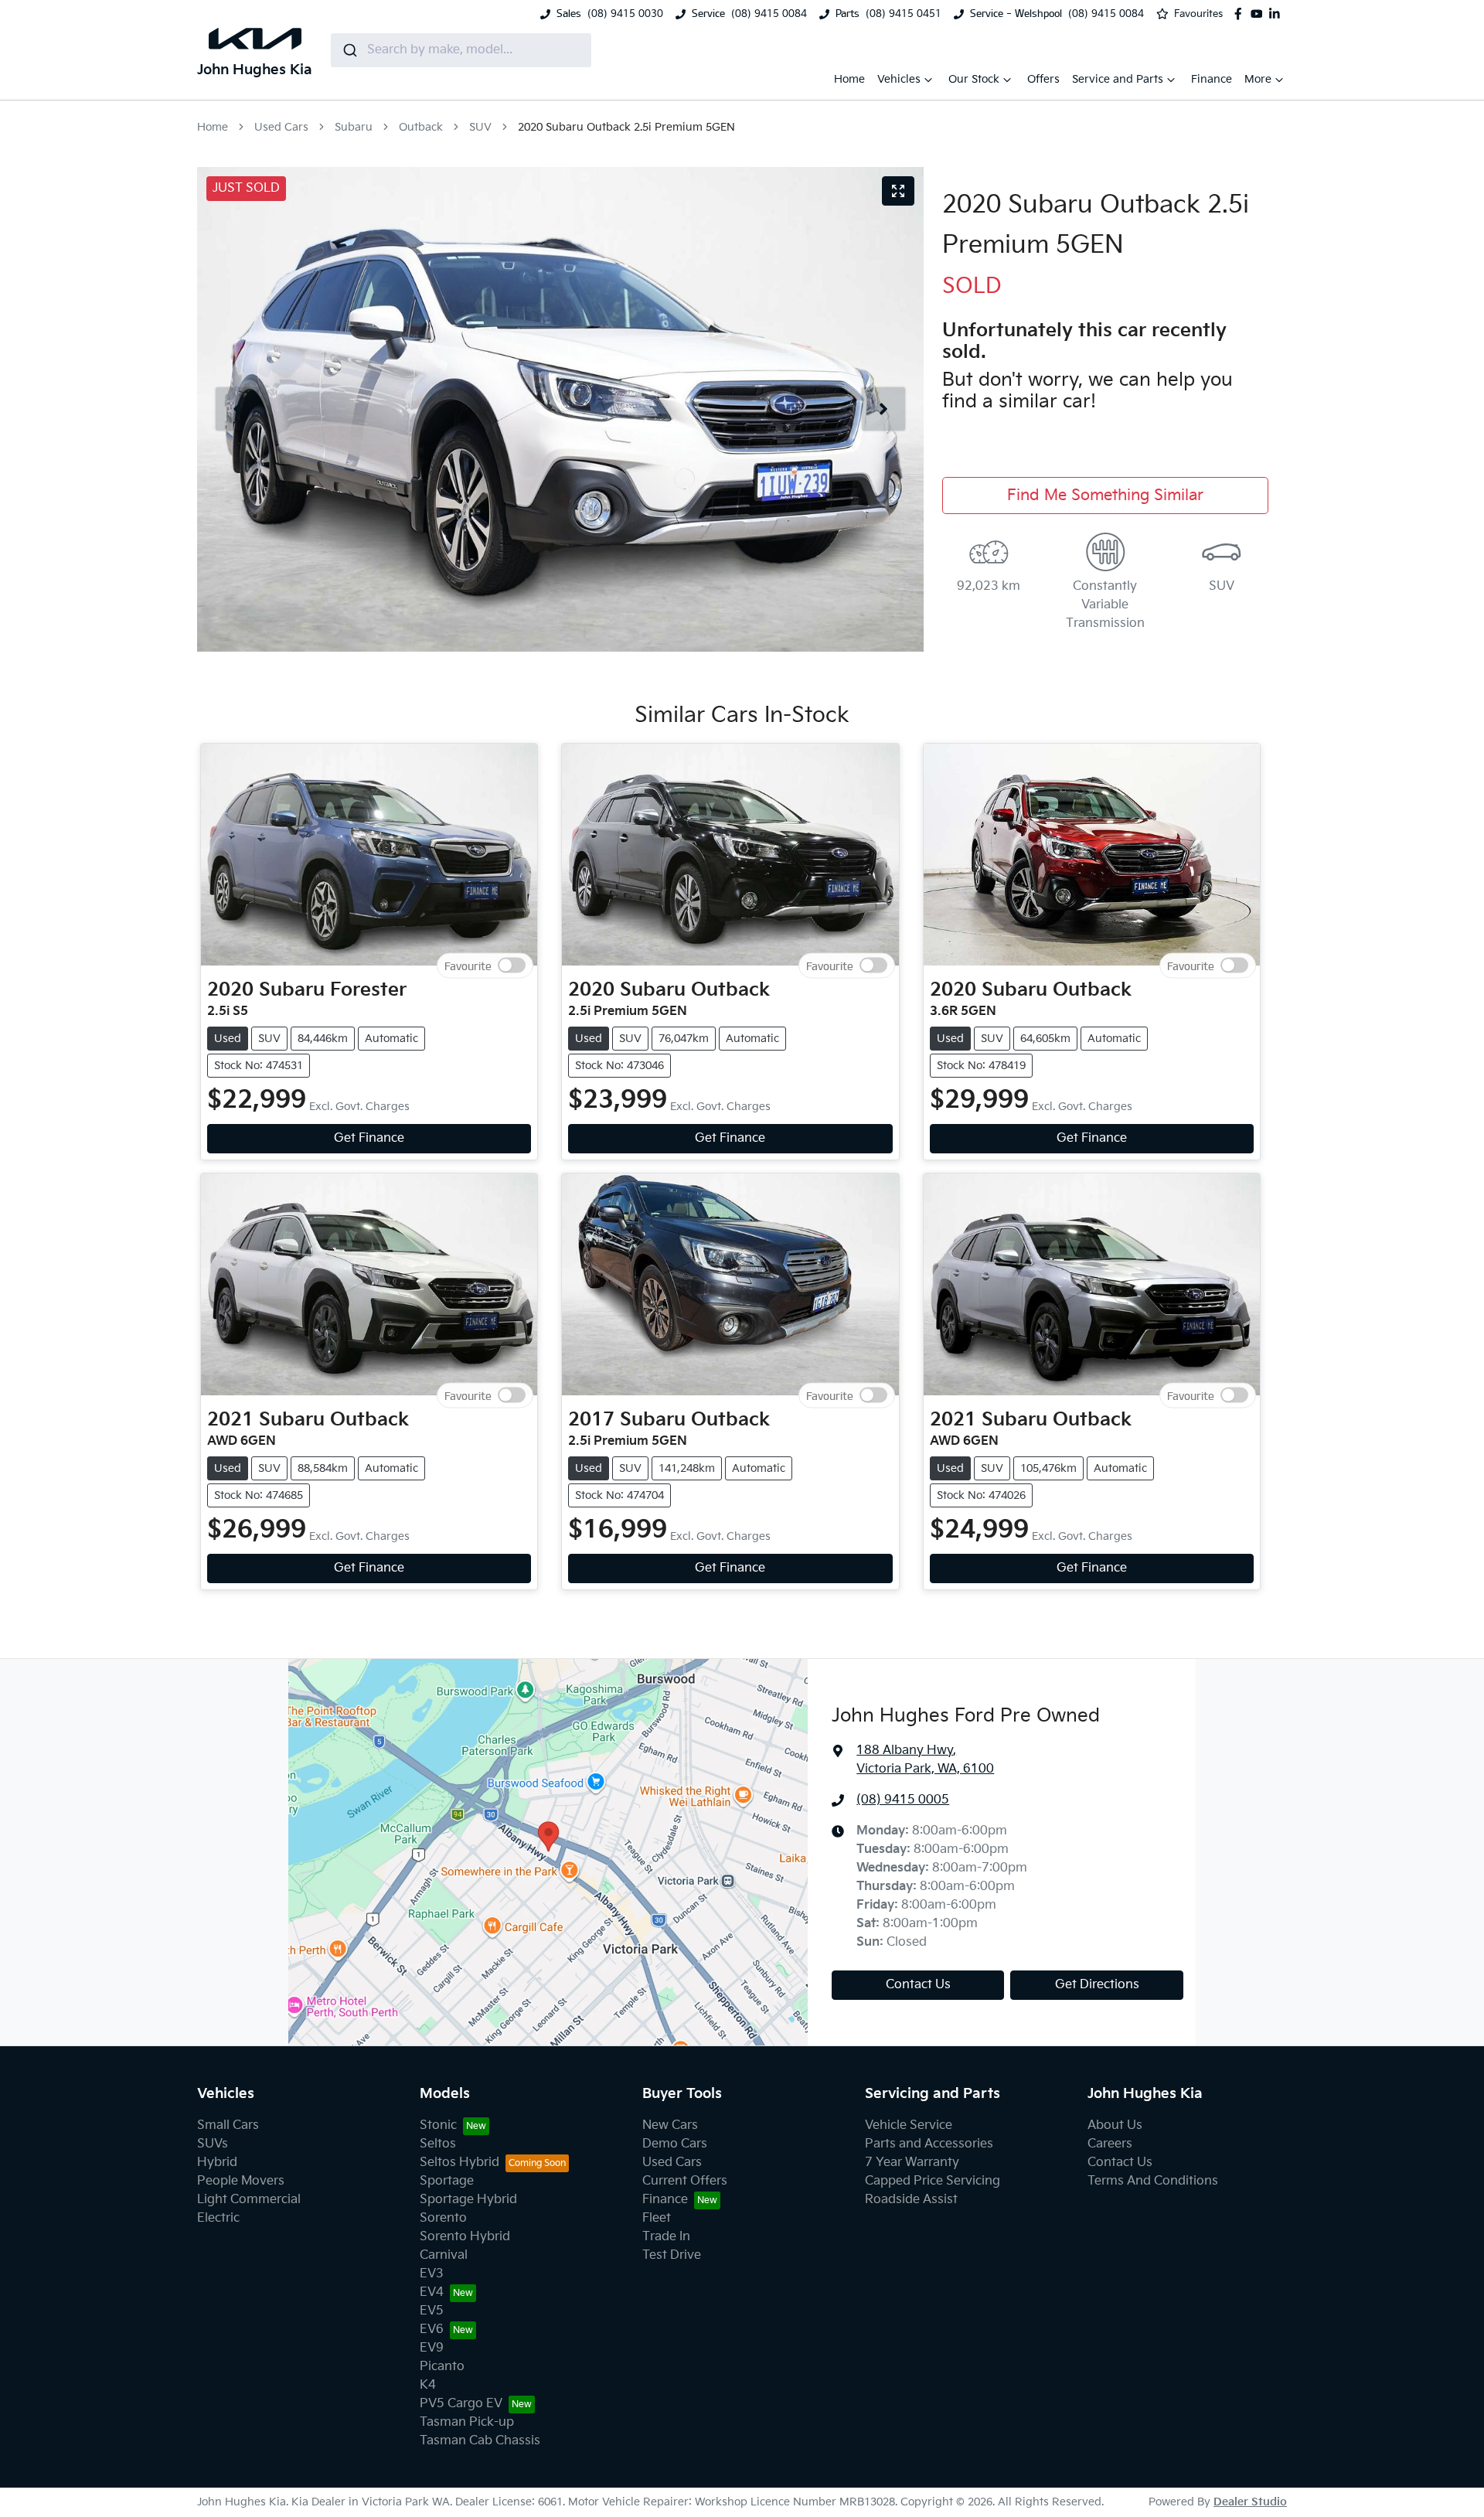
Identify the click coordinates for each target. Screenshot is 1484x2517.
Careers (1110, 2144)
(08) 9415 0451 (904, 14)
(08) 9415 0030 (625, 14)
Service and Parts (1118, 79)
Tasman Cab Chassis (480, 2441)
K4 (428, 2385)
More (1258, 79)
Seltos (438, 2144)
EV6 (432, 2330)
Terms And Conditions (1153, 2181)
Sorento (443, 2218)
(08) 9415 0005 (903, 1800)
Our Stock (974, 79)
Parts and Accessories (929, 2144)
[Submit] (349, 50)
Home (849, 79)
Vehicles (899, 79)
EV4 (432, 2292)
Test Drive (672, 2255)
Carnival (444, 2255)
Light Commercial (249, 2200)
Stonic (438, 2125)
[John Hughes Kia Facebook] (1241, 14)
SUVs (213, 2144)
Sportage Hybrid (468, 2200)
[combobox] (461, 50)
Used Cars (281, 127)
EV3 (432, 2274)
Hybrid (217, 2163)
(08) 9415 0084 (769, 14)
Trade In (666, 2237)
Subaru (354, 127)
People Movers (241, 2181)
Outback (421, 127)
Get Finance (369, 1138)
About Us (1115, 2125)
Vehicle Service (909, 2125)
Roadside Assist (911, 2200)
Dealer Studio (1250, 2502)
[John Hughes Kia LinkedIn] (1278, 14)
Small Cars (228, 2125)
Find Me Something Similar (1105, 496)
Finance (1212, 79)
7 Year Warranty (912, 2163)
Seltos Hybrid (459, 2163)
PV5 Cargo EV (461, 2404)
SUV (480, 127)
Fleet (657, 2218)
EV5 (432, 2311)
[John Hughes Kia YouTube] (1260, 14)
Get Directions (1097, 1985)
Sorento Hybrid (465, 2237)
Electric (218, 2218)
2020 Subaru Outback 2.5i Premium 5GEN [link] (626, 127)
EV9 (432, 2348)
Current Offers (685, 2181)
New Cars (670, 2125)
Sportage (447, 2181)
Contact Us (918, 1985)
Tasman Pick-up (467, 2422)
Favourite (468, 966)
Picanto (442, 2367)
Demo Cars (675, 2144)
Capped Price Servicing (933, 2181)
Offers (1043, 79)
